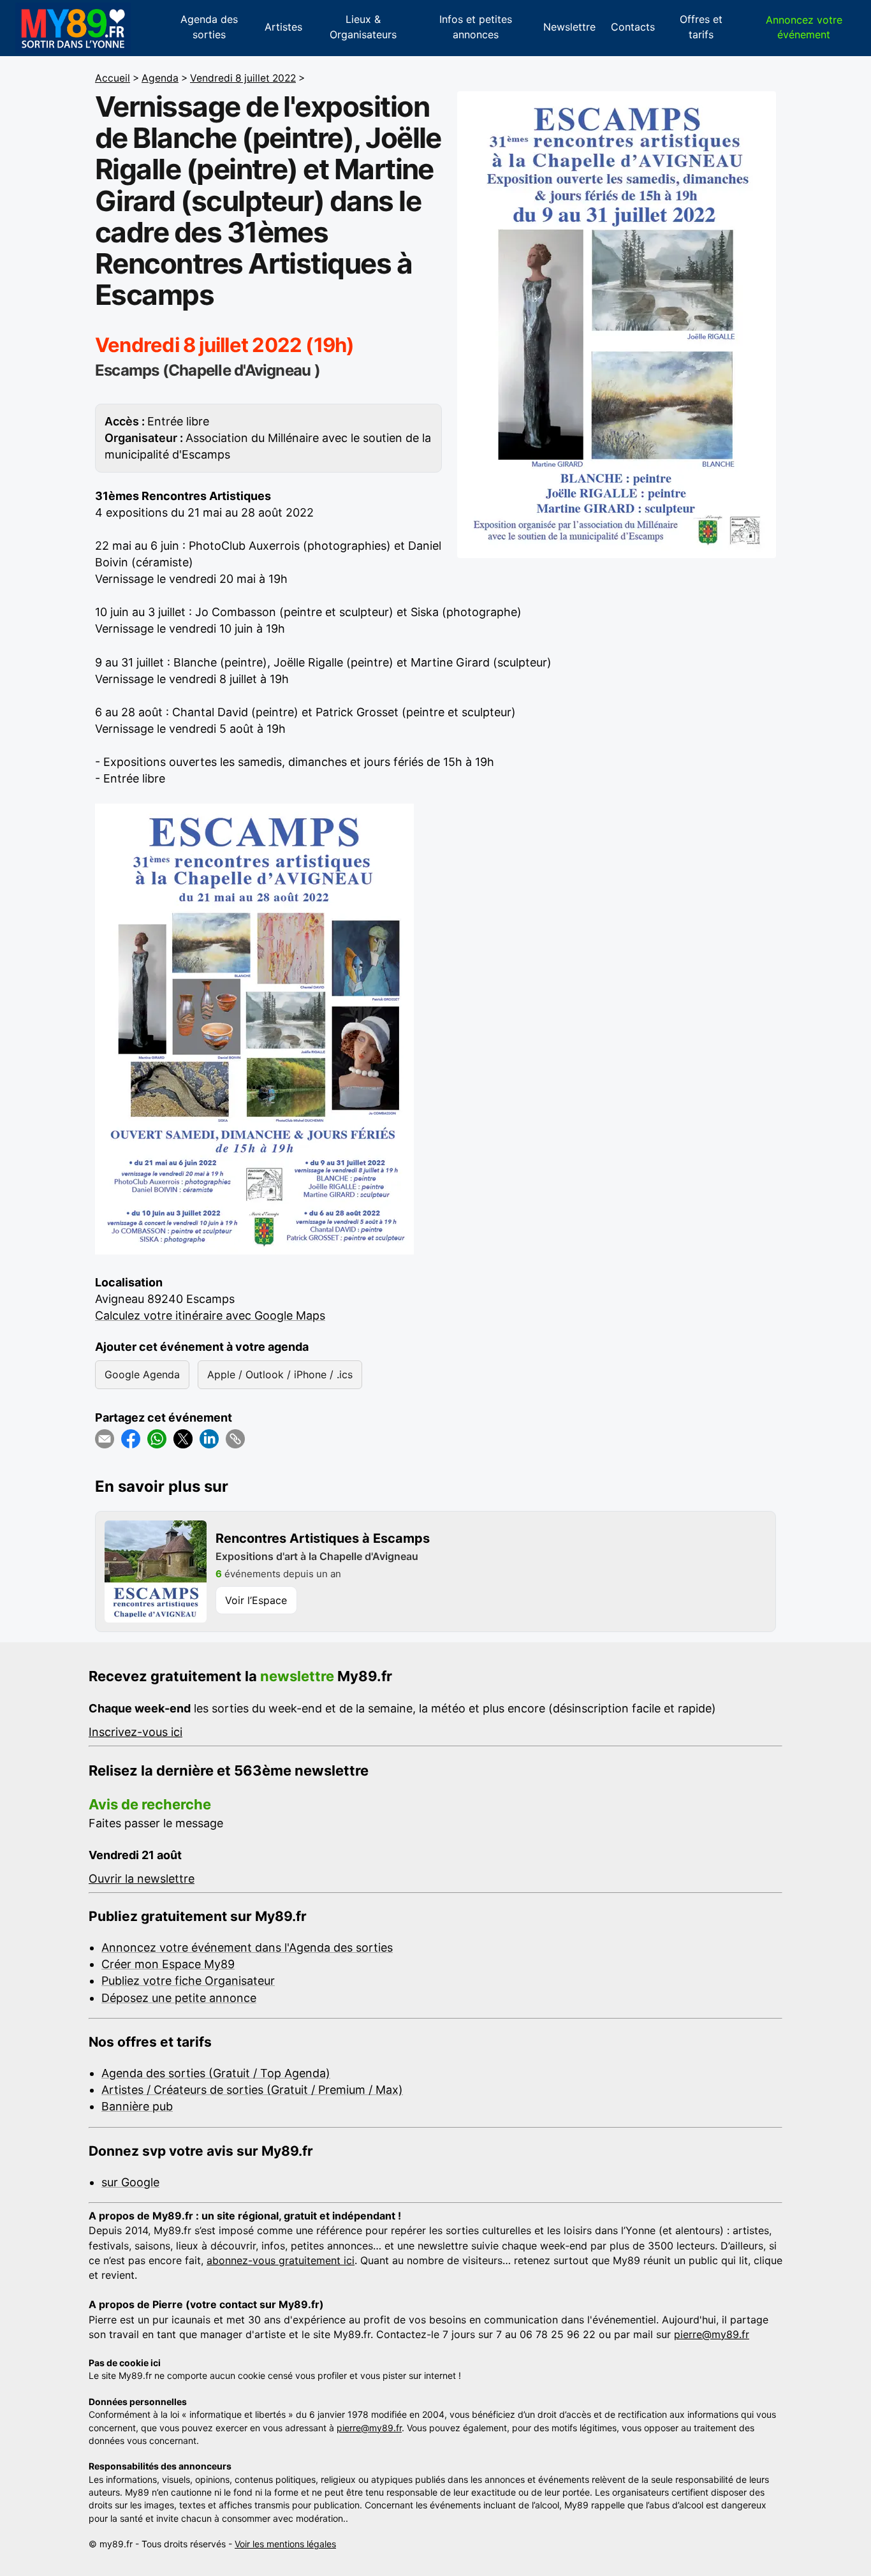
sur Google (130, 2182)
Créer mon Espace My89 (168, 1964)
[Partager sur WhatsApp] (157, 1439)
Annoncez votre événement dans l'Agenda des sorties (247, 1947)
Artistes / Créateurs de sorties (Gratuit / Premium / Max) (252, 2090)
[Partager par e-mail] (105, 1439)
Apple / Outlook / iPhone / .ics (280, 1374)
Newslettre (569, 27)
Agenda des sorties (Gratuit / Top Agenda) (216, 2073)
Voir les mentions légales (285, 2544)
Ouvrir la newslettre (142, 1879)
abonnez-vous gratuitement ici (281, 2260)
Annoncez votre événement (804, 27)
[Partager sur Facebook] (131, 1439)
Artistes (283, 27)
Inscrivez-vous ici (135, 1732)
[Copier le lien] (235, 1439)
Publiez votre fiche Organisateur (188, 1981)
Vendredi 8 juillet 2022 (243, 78)
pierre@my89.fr (712, 2334)
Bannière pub (137, 2106)
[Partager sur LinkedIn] (209, 1439)
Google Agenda (142, 1374)
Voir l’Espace (256, 1600)
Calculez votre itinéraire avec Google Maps (210, 1315)
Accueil (113, 78)
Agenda (160, 78)
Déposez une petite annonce (179, 1998)
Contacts (633, 27)
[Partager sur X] (183, 1439)
